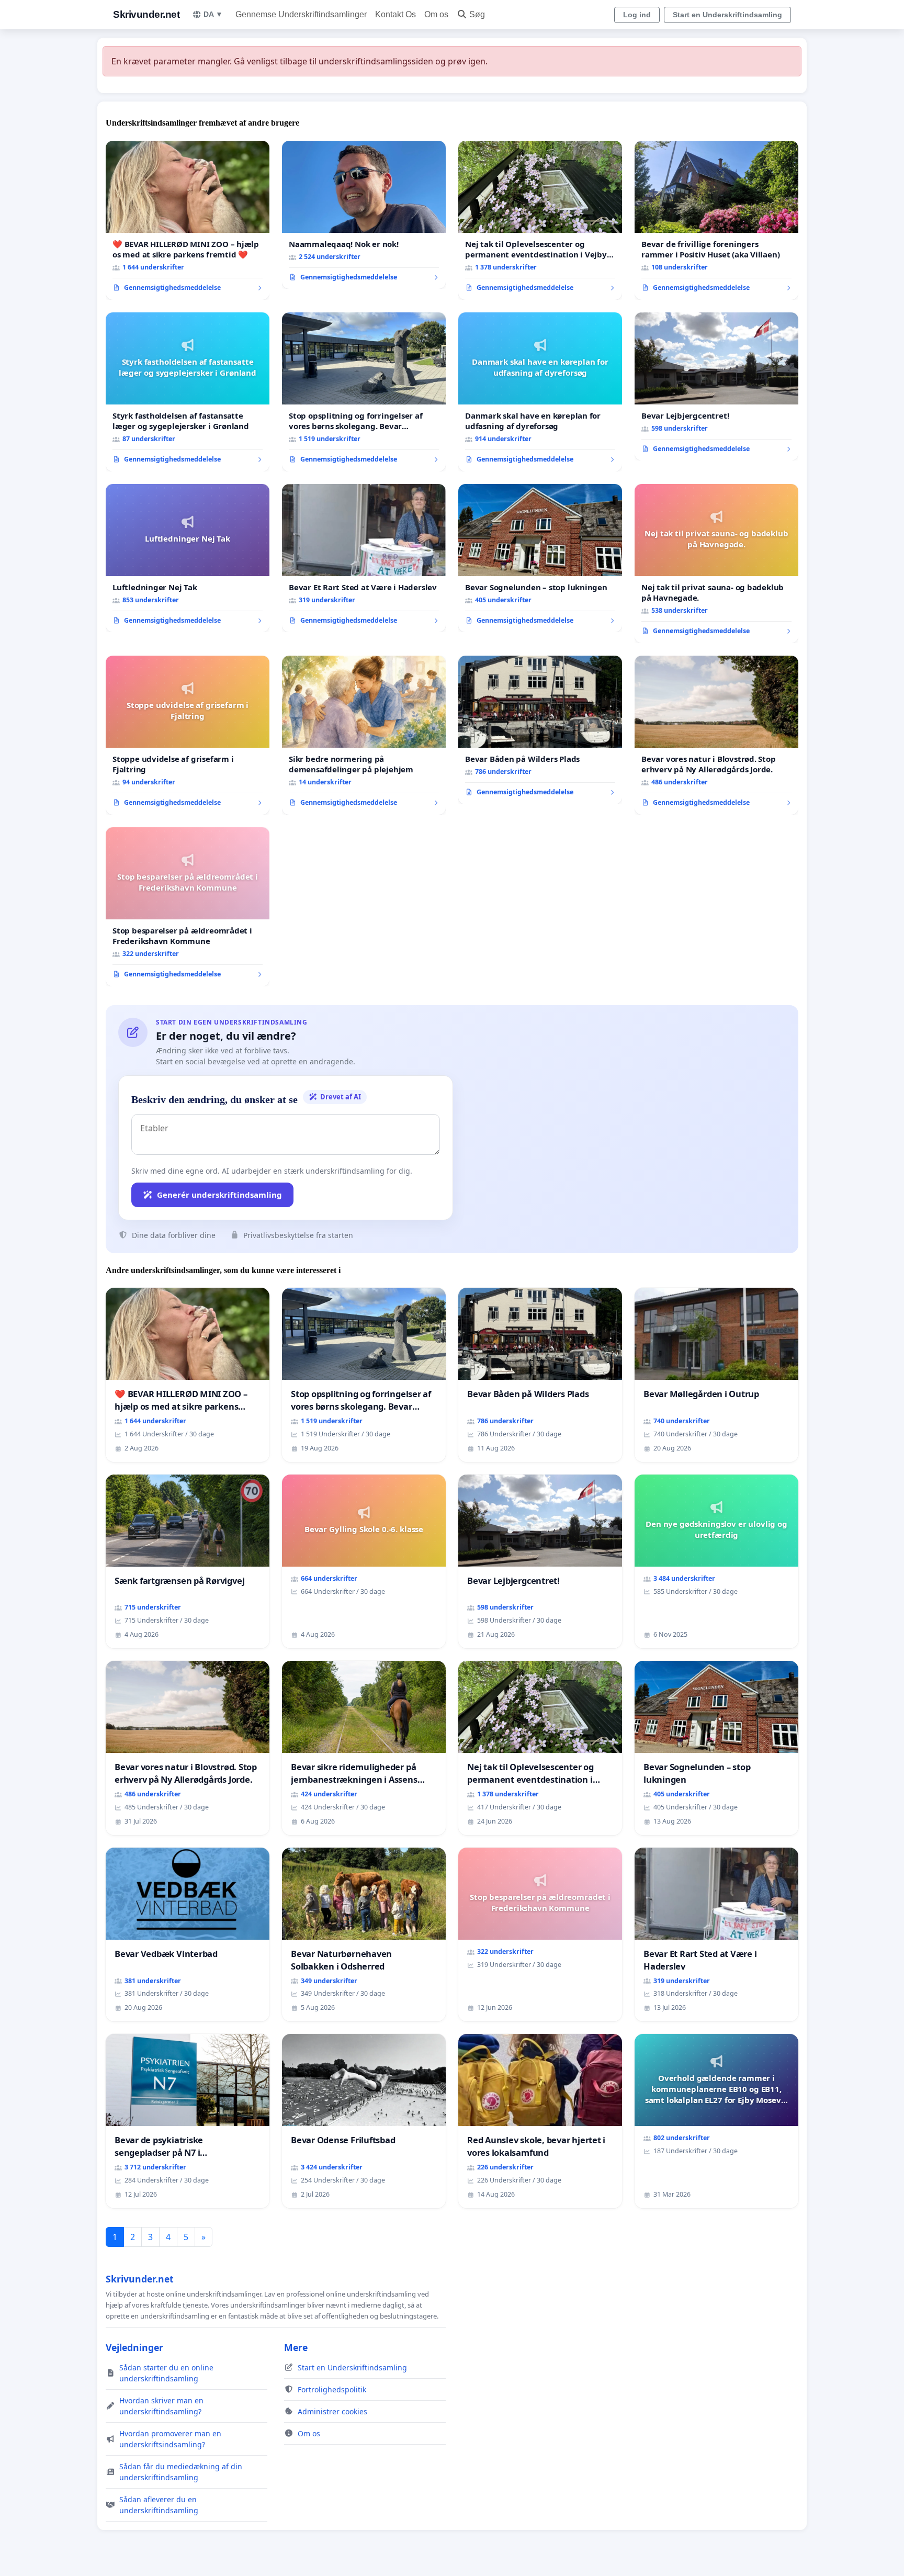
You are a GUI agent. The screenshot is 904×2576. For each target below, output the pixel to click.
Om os (436, 14)
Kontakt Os (395, 14)
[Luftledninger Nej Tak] (188, 558)
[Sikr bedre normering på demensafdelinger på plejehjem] (364, 735)
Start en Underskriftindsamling (727, 15)
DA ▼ (213, 14)
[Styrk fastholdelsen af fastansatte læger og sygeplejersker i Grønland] (188, 392)
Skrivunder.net (146, 14)
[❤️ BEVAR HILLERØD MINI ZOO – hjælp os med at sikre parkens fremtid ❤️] (188, 220)
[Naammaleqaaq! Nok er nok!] (364, 215)
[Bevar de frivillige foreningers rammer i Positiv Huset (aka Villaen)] (716, 220)
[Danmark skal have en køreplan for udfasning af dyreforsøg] (540, 392)
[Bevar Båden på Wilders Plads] (540, 730)
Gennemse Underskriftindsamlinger (301, 14)
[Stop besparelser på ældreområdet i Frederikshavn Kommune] (188, 907)
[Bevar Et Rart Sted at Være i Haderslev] (364, 558)
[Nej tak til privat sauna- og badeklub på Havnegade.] (716, 564)
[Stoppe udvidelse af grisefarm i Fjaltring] (188, 735)
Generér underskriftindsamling (219, 1195)
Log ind (637, 15)
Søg (477, 14)
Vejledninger (134, 2347)
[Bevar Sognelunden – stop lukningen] (540, 558)
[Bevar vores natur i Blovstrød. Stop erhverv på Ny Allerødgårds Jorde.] (716, 735)
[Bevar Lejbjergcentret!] (716, 387)
